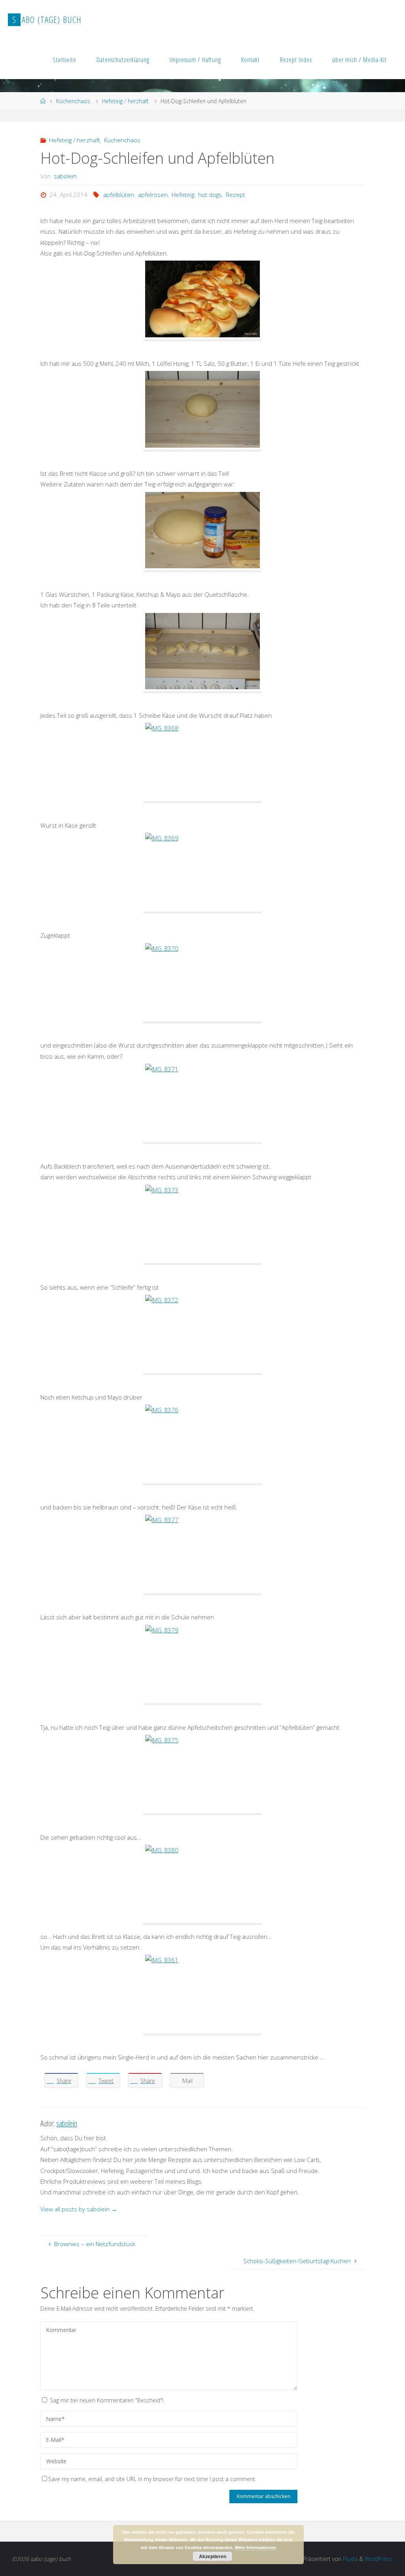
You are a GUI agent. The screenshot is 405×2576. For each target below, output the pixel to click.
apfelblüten (119, 195)
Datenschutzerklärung (123, 60)
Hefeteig (183, 195)
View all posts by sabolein (79, 2209)
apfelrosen (153, 195)
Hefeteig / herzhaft (125, 101)
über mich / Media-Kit (360, 60)
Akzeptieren (213, 2556)
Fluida (349, 2559)
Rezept (236, 195)
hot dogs (210, 195)
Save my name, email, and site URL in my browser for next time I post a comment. (152, 2479)
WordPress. (379, 2559)
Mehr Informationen (255, 2547)
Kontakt (251, 60)
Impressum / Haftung (195, 60)
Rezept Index (296, 60)
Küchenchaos (73, 101)
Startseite (64, 60)
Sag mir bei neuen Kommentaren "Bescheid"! (107, 2400)
